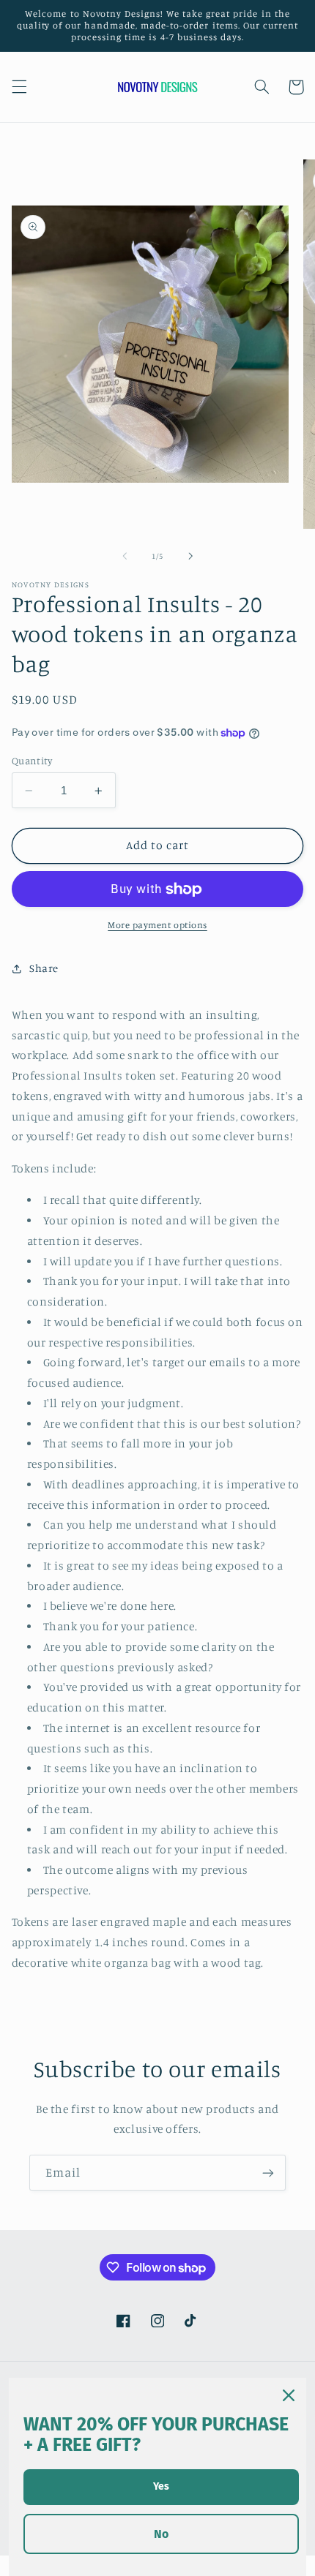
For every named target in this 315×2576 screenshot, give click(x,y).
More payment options (157, 925)
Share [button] (44, 968)
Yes (161, 2486)
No (161, 2534)
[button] (19, 87)
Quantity (32, 761)
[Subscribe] (268, 2173)
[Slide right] (190, 556)
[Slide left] (125, 556)
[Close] (289, 2395)
